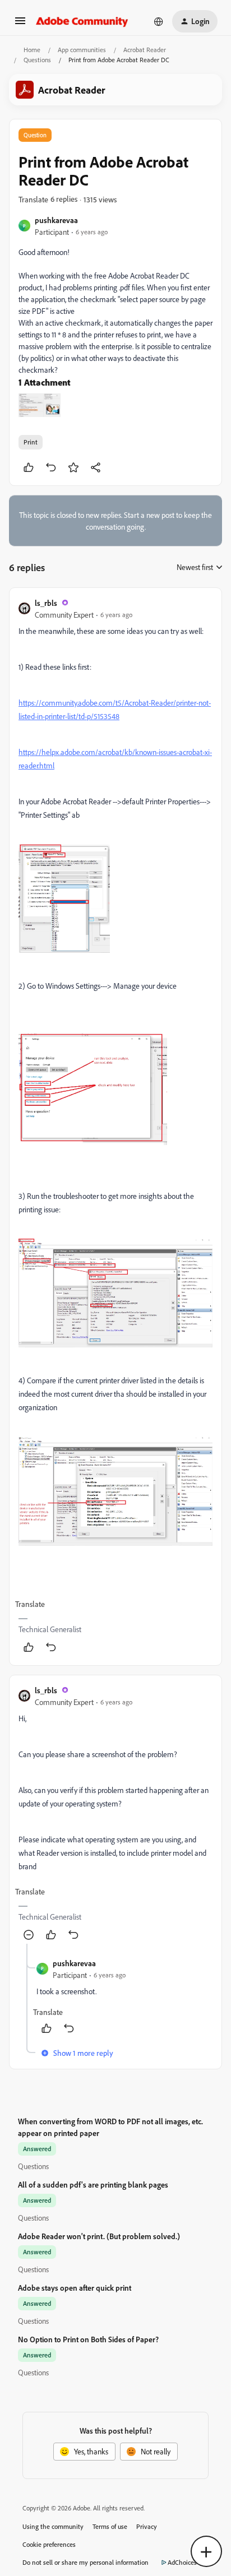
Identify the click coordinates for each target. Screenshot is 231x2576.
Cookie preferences (49, 2544)
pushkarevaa (56, 220)
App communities (82, 50)
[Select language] (159, 21)
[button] (20, 24)
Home (32, 50)
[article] (115, 1127)
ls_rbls (46, 603)
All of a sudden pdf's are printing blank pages (93, 2184)
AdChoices (182, 2562)
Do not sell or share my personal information (86, 2562)
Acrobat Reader (145, 50)
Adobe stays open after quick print (75, 2288)
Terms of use (110, 2526)
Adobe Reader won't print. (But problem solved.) (99, 2236)
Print (31, 442)
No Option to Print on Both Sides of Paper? (88, 2339)
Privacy (147, 2526)
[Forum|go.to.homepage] (82, 21)
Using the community (53, 2526)
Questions (37, 60)
